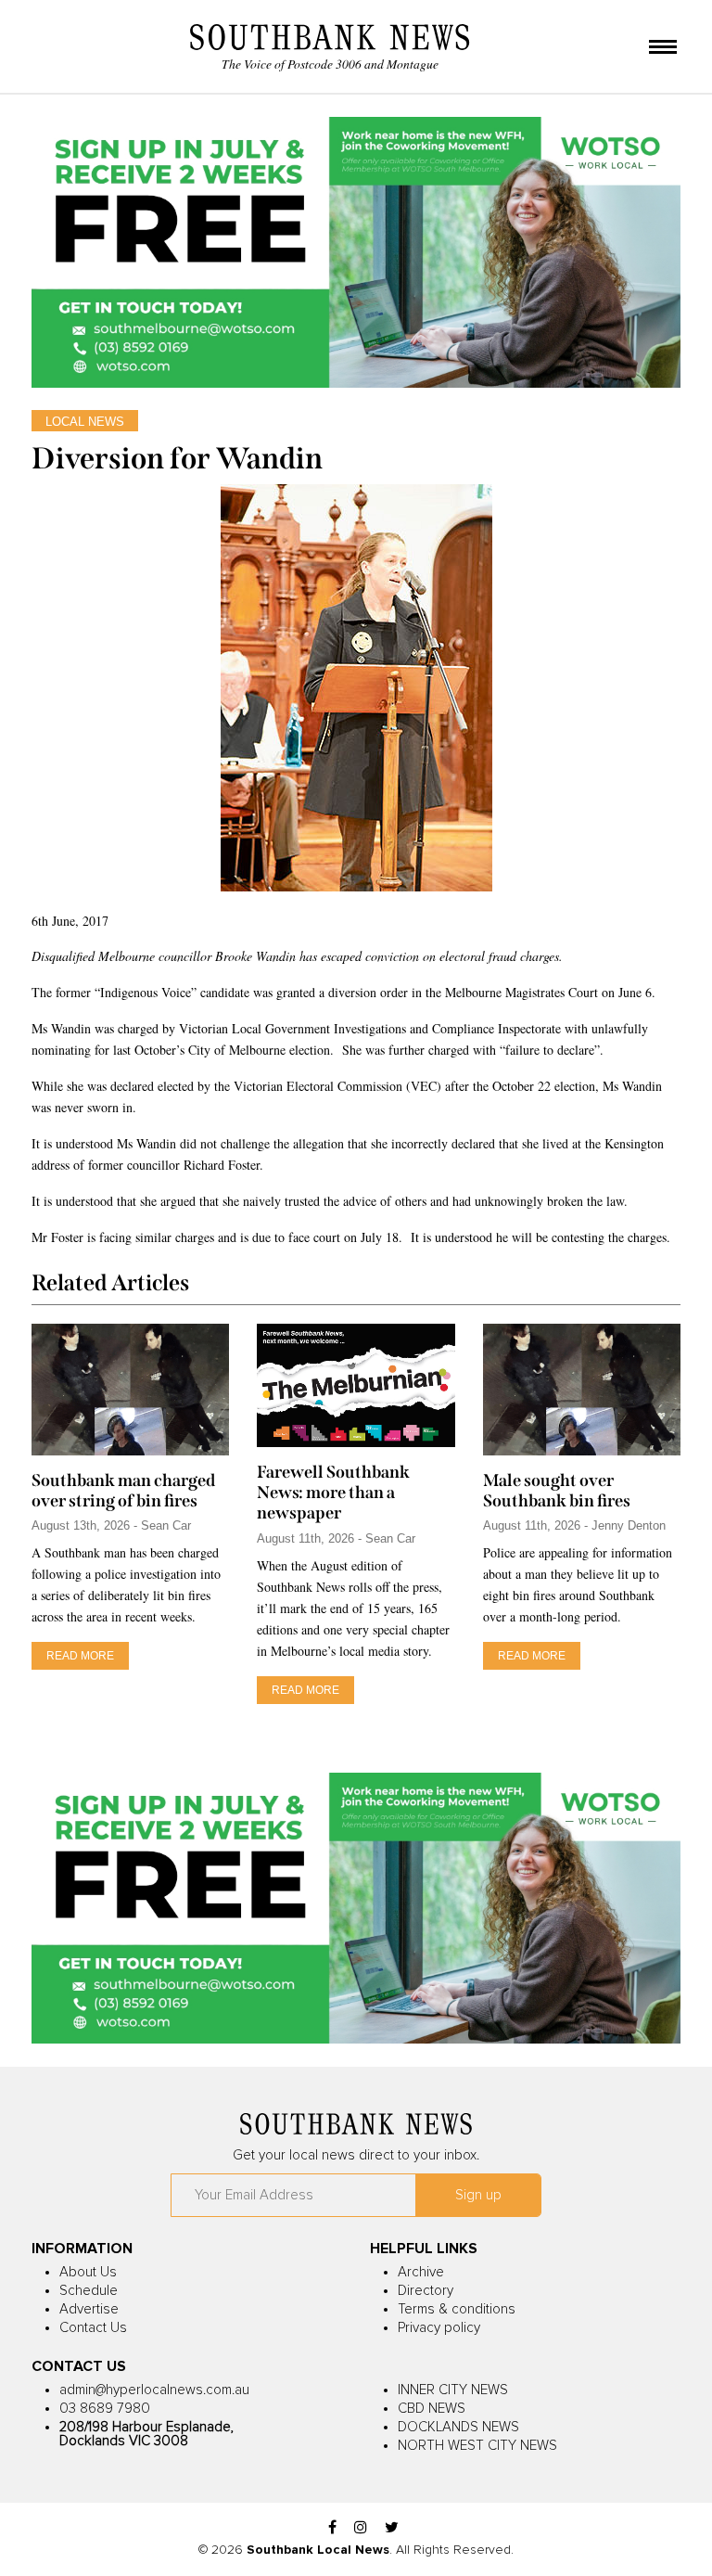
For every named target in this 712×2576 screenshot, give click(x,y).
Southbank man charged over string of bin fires (123, 1491)
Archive (421, 2272)
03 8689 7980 (105, 2409)
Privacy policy (439, 2328)
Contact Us (93, 2328)
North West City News (477, 2446)
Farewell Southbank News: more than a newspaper (333, 1493)
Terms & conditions (457, 2309)
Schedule (89, 2291)
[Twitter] (392, 2528)
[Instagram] (361, 2528)
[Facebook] (332, 2528)
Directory (426, 2291)
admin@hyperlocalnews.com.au (154, 2390)
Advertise (89, 2309)
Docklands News (458, 2427)
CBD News (432, 2409)
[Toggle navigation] (663, 48)
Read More (80, 1656)
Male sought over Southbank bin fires (557, 1491)
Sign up (478, 2195)
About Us (88, 2272)
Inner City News (453, 2390)
